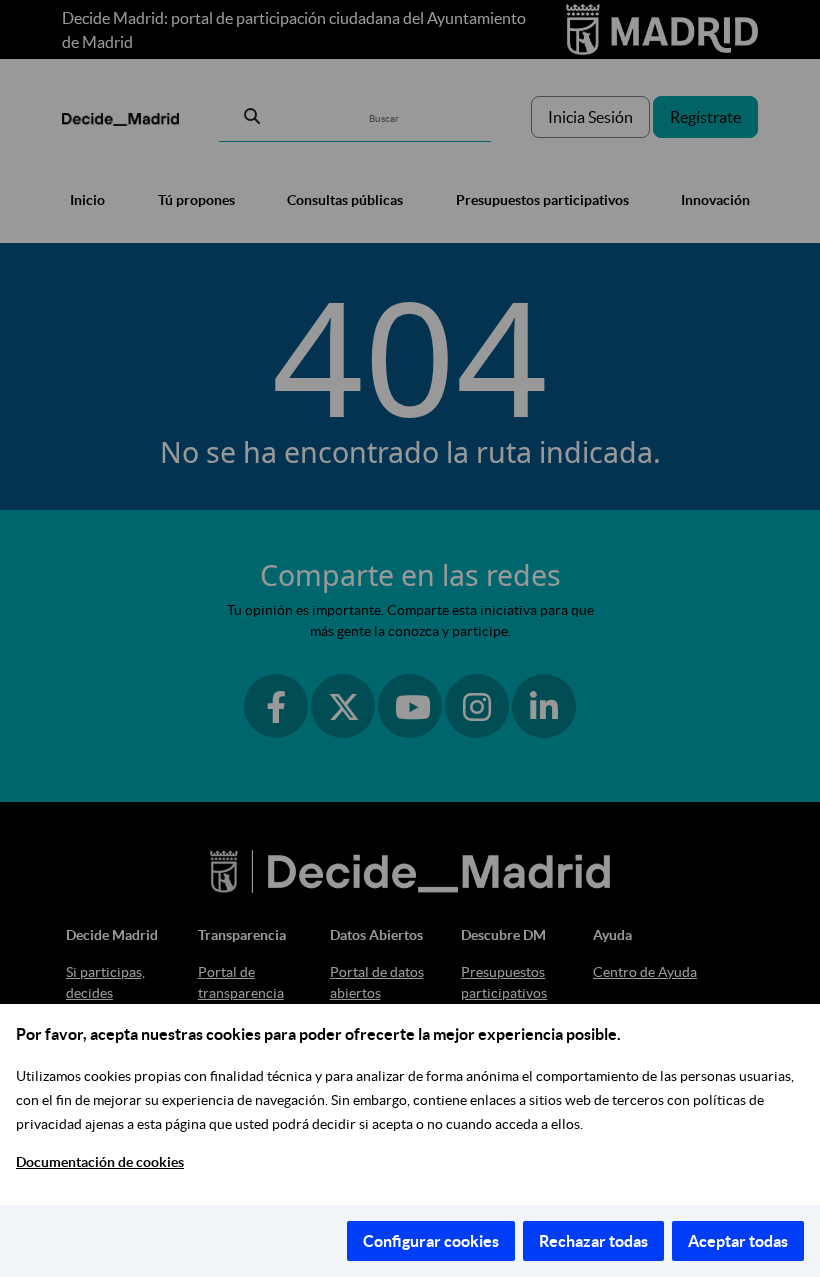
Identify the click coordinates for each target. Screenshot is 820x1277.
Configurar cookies (431, 1241)
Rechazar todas (593, 1241)
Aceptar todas (738, 1241)
